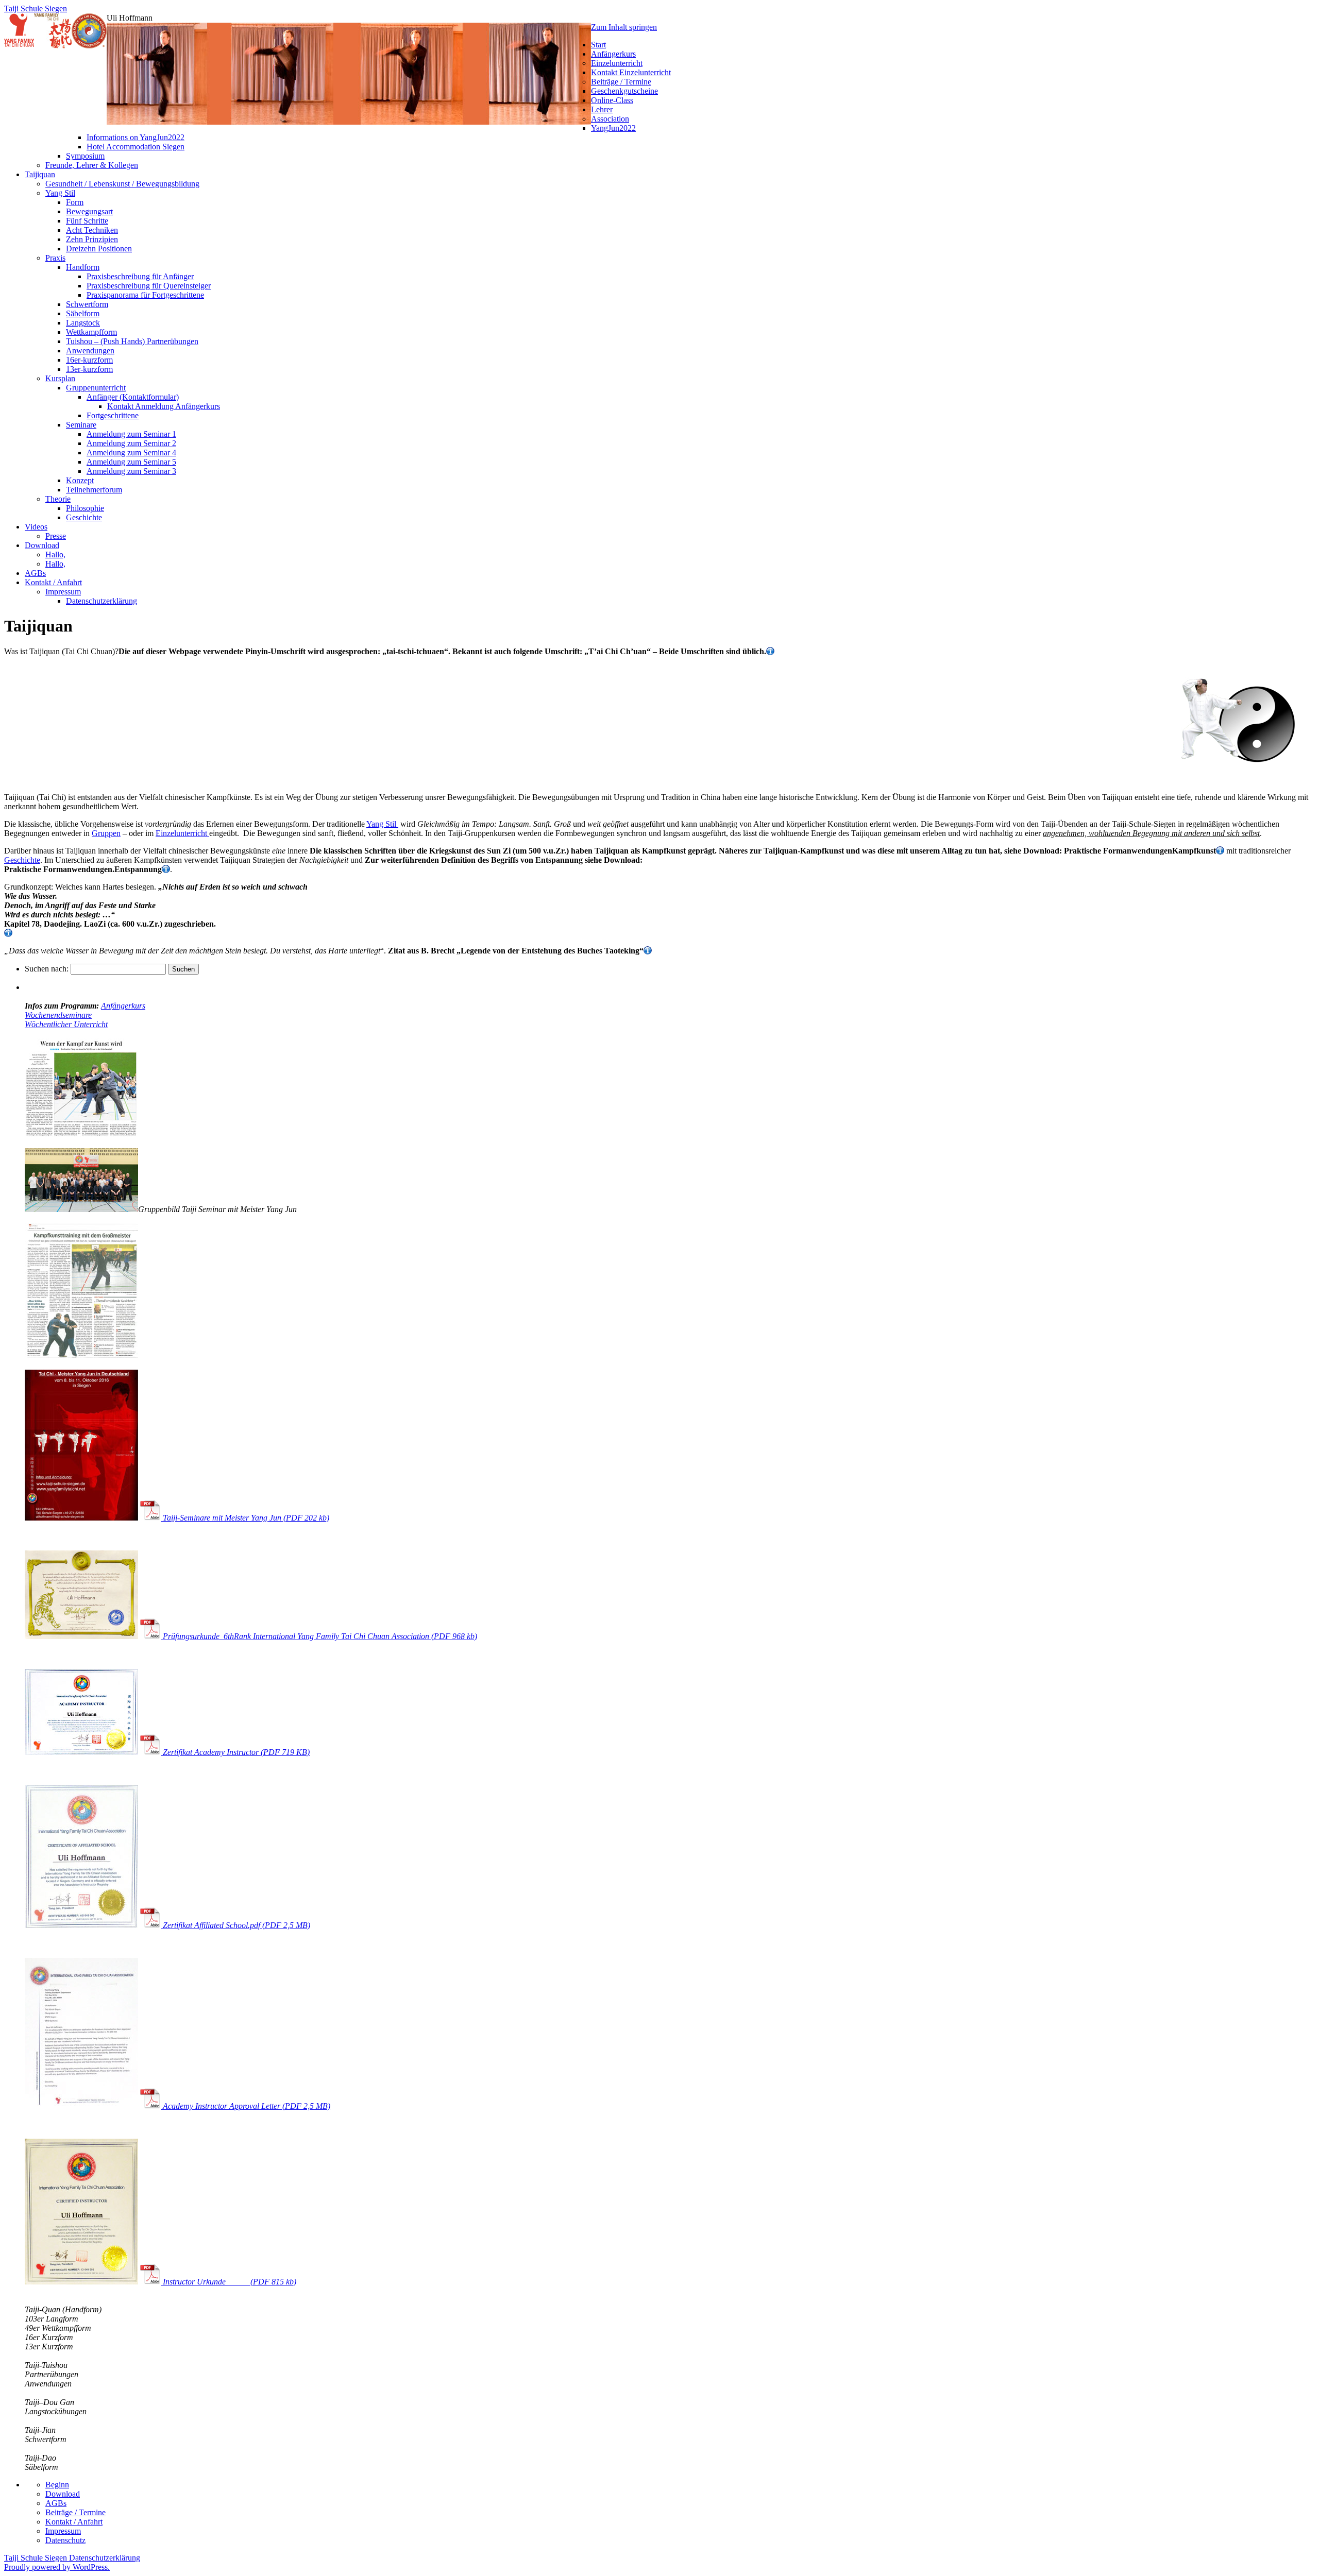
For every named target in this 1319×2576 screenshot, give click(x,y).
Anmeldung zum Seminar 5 (131, 462)
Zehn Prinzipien (92, 239)
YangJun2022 (613, 128)
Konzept (80, 480)
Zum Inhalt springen (624, 27)
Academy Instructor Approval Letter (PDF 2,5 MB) (246, 2106)
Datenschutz (65, 2540)
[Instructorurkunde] (81, 2282)
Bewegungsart (89, 211)
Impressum (63, 592)
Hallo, (55, 555)
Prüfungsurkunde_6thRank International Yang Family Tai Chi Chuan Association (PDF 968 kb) (319, 1636)
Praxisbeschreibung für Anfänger (140, 276)
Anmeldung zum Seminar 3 (131, 471)
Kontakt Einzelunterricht (631, 72)
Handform (83, 267)
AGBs (35, 573)
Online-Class (612, 100)
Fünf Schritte (87, 221)
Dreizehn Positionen (99, 249)
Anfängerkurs (613, 54)
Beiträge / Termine (621, 82)
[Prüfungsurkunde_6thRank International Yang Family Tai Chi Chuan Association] (81, 1636)
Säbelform (83, 313)
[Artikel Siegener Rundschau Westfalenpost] (81, 1355)
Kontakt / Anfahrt (53, 582)
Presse (56, 536)
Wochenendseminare (58, 1015)
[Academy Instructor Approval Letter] (81, 2106)
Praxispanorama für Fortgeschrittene (145, 295)
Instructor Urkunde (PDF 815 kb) (229, 2282)
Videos (36, 527)
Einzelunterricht (617, 63)
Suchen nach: (47, 969)
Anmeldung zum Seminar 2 (131, 443)
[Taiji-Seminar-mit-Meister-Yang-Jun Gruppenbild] (81, 1209)
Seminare (81, 425)
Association (610, 119)
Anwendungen (90, 351)
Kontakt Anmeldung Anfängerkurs (164, 406)
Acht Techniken (92, 230)
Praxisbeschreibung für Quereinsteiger (149, 286)
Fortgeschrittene (113, 415)
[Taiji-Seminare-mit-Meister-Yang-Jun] (81, 1518)
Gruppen (106, 833)
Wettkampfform (91, 332)
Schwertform (87, 304)
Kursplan (60, 378)
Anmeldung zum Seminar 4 (131, 453)
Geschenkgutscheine (624, 91)
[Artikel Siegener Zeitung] (81, 1134)
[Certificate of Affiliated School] (81, 1925)
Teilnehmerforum (94, 490)
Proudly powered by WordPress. (57, 2567)
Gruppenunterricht (96, 388)
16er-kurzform (89, 360)
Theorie (58, 499)
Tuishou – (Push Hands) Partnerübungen (132, 341)
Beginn (57, 2485)
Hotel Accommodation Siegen (136, 147)
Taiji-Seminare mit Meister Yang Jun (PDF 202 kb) (245, 1518)
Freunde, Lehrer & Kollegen (92, 165)
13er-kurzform (89, 369)
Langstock (83, 323)
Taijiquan (40, 174)
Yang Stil (60, 193)
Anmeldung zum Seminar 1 (131, 434)
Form (75, 202)
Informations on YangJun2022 (136, 137)
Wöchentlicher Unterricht (66, 1024)
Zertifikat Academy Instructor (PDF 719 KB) (235, 1752)
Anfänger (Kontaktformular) (133, 397)
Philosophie (85, 508)
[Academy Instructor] (81, 1752)
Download (42, 545)
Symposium (85, 156)
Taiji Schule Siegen (36, 8)
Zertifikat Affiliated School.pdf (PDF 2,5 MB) (235, 1925)
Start (598, 45)
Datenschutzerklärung (102, 601)
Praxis (55, 258)
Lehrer (602, 109)
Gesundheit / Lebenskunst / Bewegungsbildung (122, 184)
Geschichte (84, 517)
